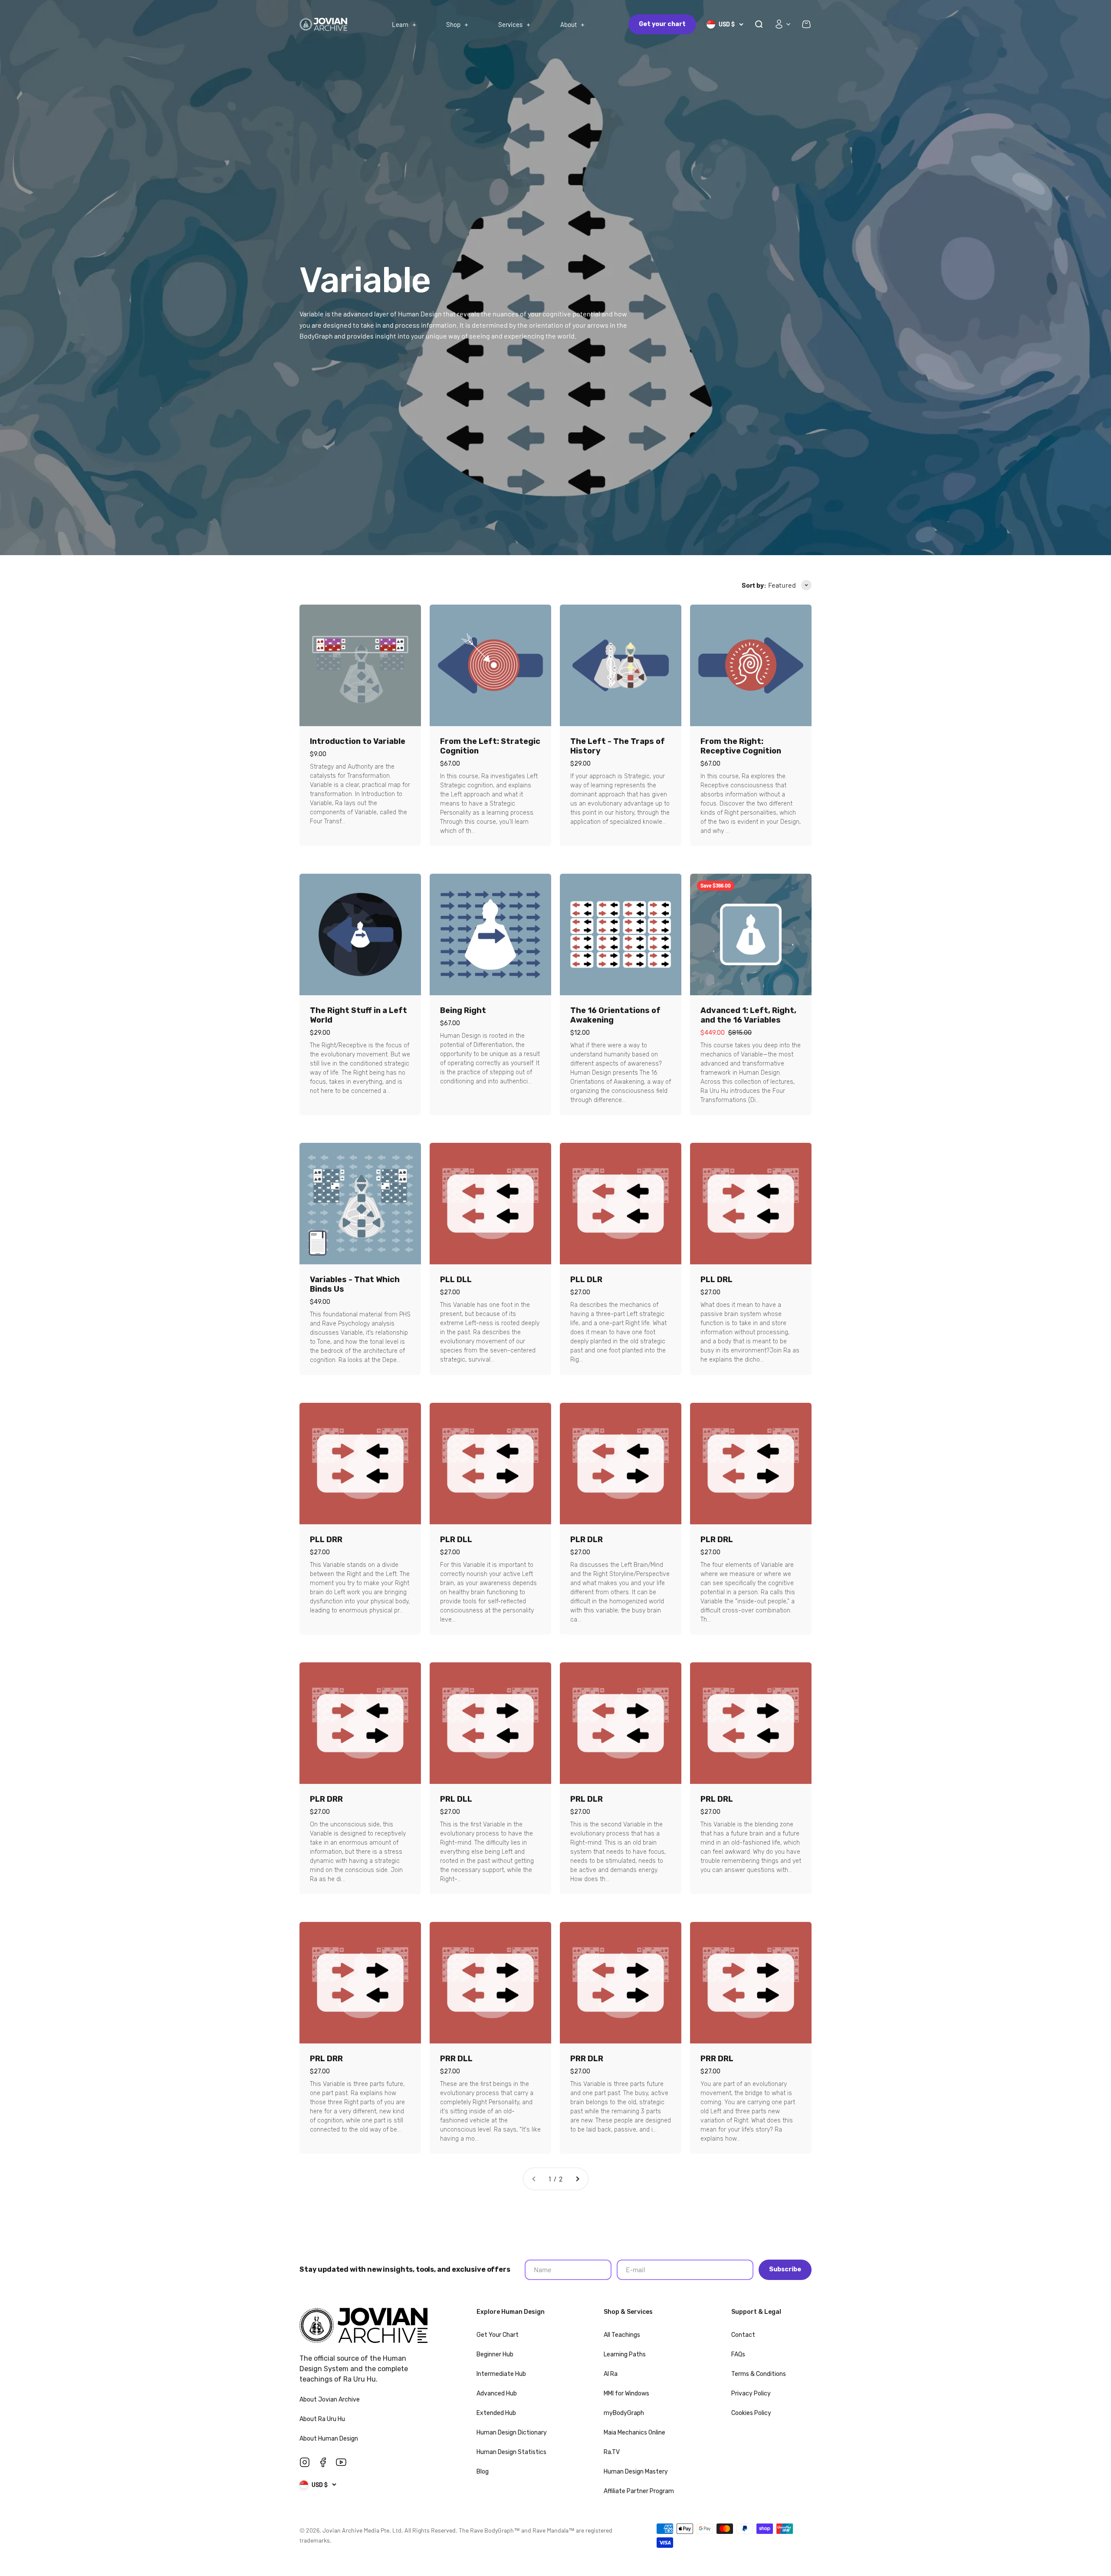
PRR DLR (587, 2059)
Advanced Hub (497, 2393)
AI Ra (611, 2374)
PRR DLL (456, 2059)
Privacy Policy (751, 2393)
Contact (743, 2335)
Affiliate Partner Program (639, 2491)
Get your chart (662, 24)
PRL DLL (456, 1799)
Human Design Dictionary (512, 2433)
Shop (453, 24)
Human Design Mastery (636, 2472)
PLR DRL (717, 1540)
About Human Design (329, 2439)
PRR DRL (717, 2059)
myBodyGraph (624, 2413)
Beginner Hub (495, 2354)
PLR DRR (326, 1799)
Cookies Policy (751, 2413)
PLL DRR (326, 1540)
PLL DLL (456, 1280)
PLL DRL (717, 1280)
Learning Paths (625, 2354)
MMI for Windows (626, 2393)
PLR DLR (587, 1540)
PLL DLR (586, 1280)
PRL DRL (717, 1799)
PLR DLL (456, 1540)
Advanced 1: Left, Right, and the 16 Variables (748, 1015)
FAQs (738, 2354)
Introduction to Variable (358, 741)
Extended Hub (496, 2413)
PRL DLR (587, 1799)
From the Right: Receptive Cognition (741, 746)
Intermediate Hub (501, 2374)
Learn (400, 24)
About (569, 24)
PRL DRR (326, 2059)
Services (510, 24)
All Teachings (622, 2335)
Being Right (463, 1010)
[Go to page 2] (577, 2179)
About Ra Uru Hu (323, 2419)
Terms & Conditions (759, 2374)
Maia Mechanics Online (634, 2433)
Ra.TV (612, 2452)
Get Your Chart (498, 2335)
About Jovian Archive (330, 2400)
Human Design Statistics (511, 2452)
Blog (483, 2472)
